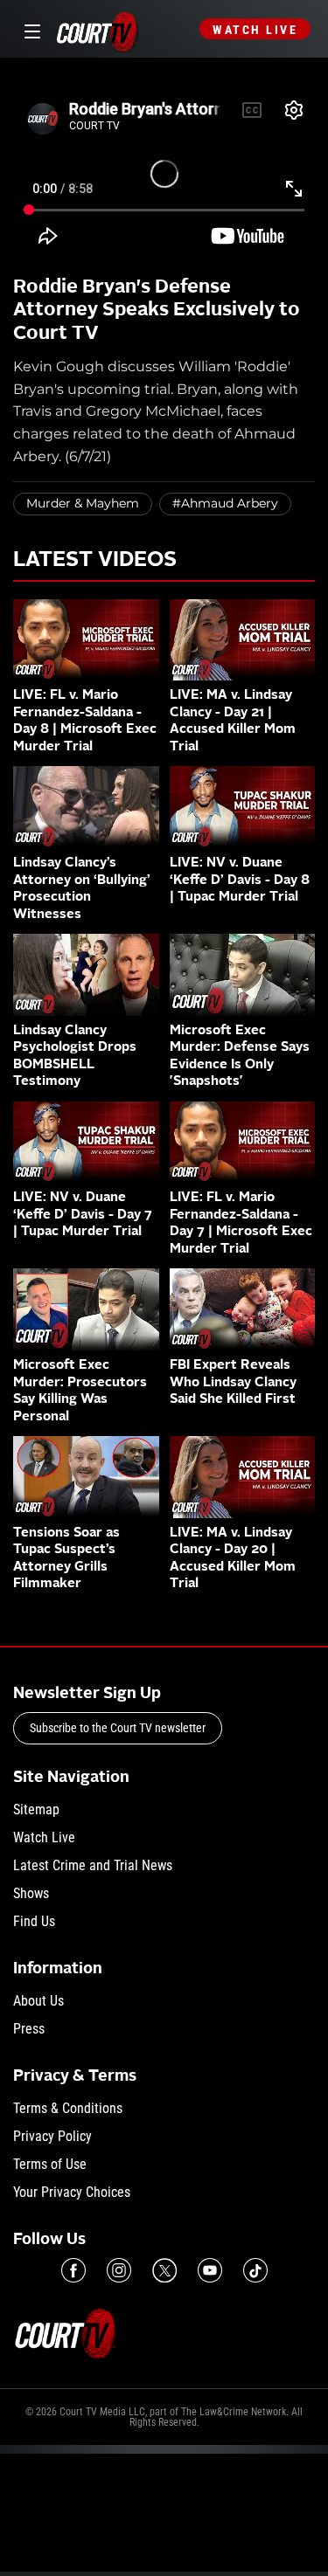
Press (29, 2029)
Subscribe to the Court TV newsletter (118, 1728)
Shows (31, 1893)
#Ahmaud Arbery (225, 503)
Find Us (34, 1921)
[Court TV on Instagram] (119, 2270)
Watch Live (255, 30)
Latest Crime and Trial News (93, 1865)
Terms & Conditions (68, 2108)
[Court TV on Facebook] (73, 2270)
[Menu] (29, 29)
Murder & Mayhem (83, 503)
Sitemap (36, 1809)
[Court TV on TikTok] (255, 2270)
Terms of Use (50, 2164)
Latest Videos (95, 561)
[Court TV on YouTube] (210, 2270)
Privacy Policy (52, 2136)
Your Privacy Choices (72, 2192)
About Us (38, 2001)
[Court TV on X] (164, 2270)
